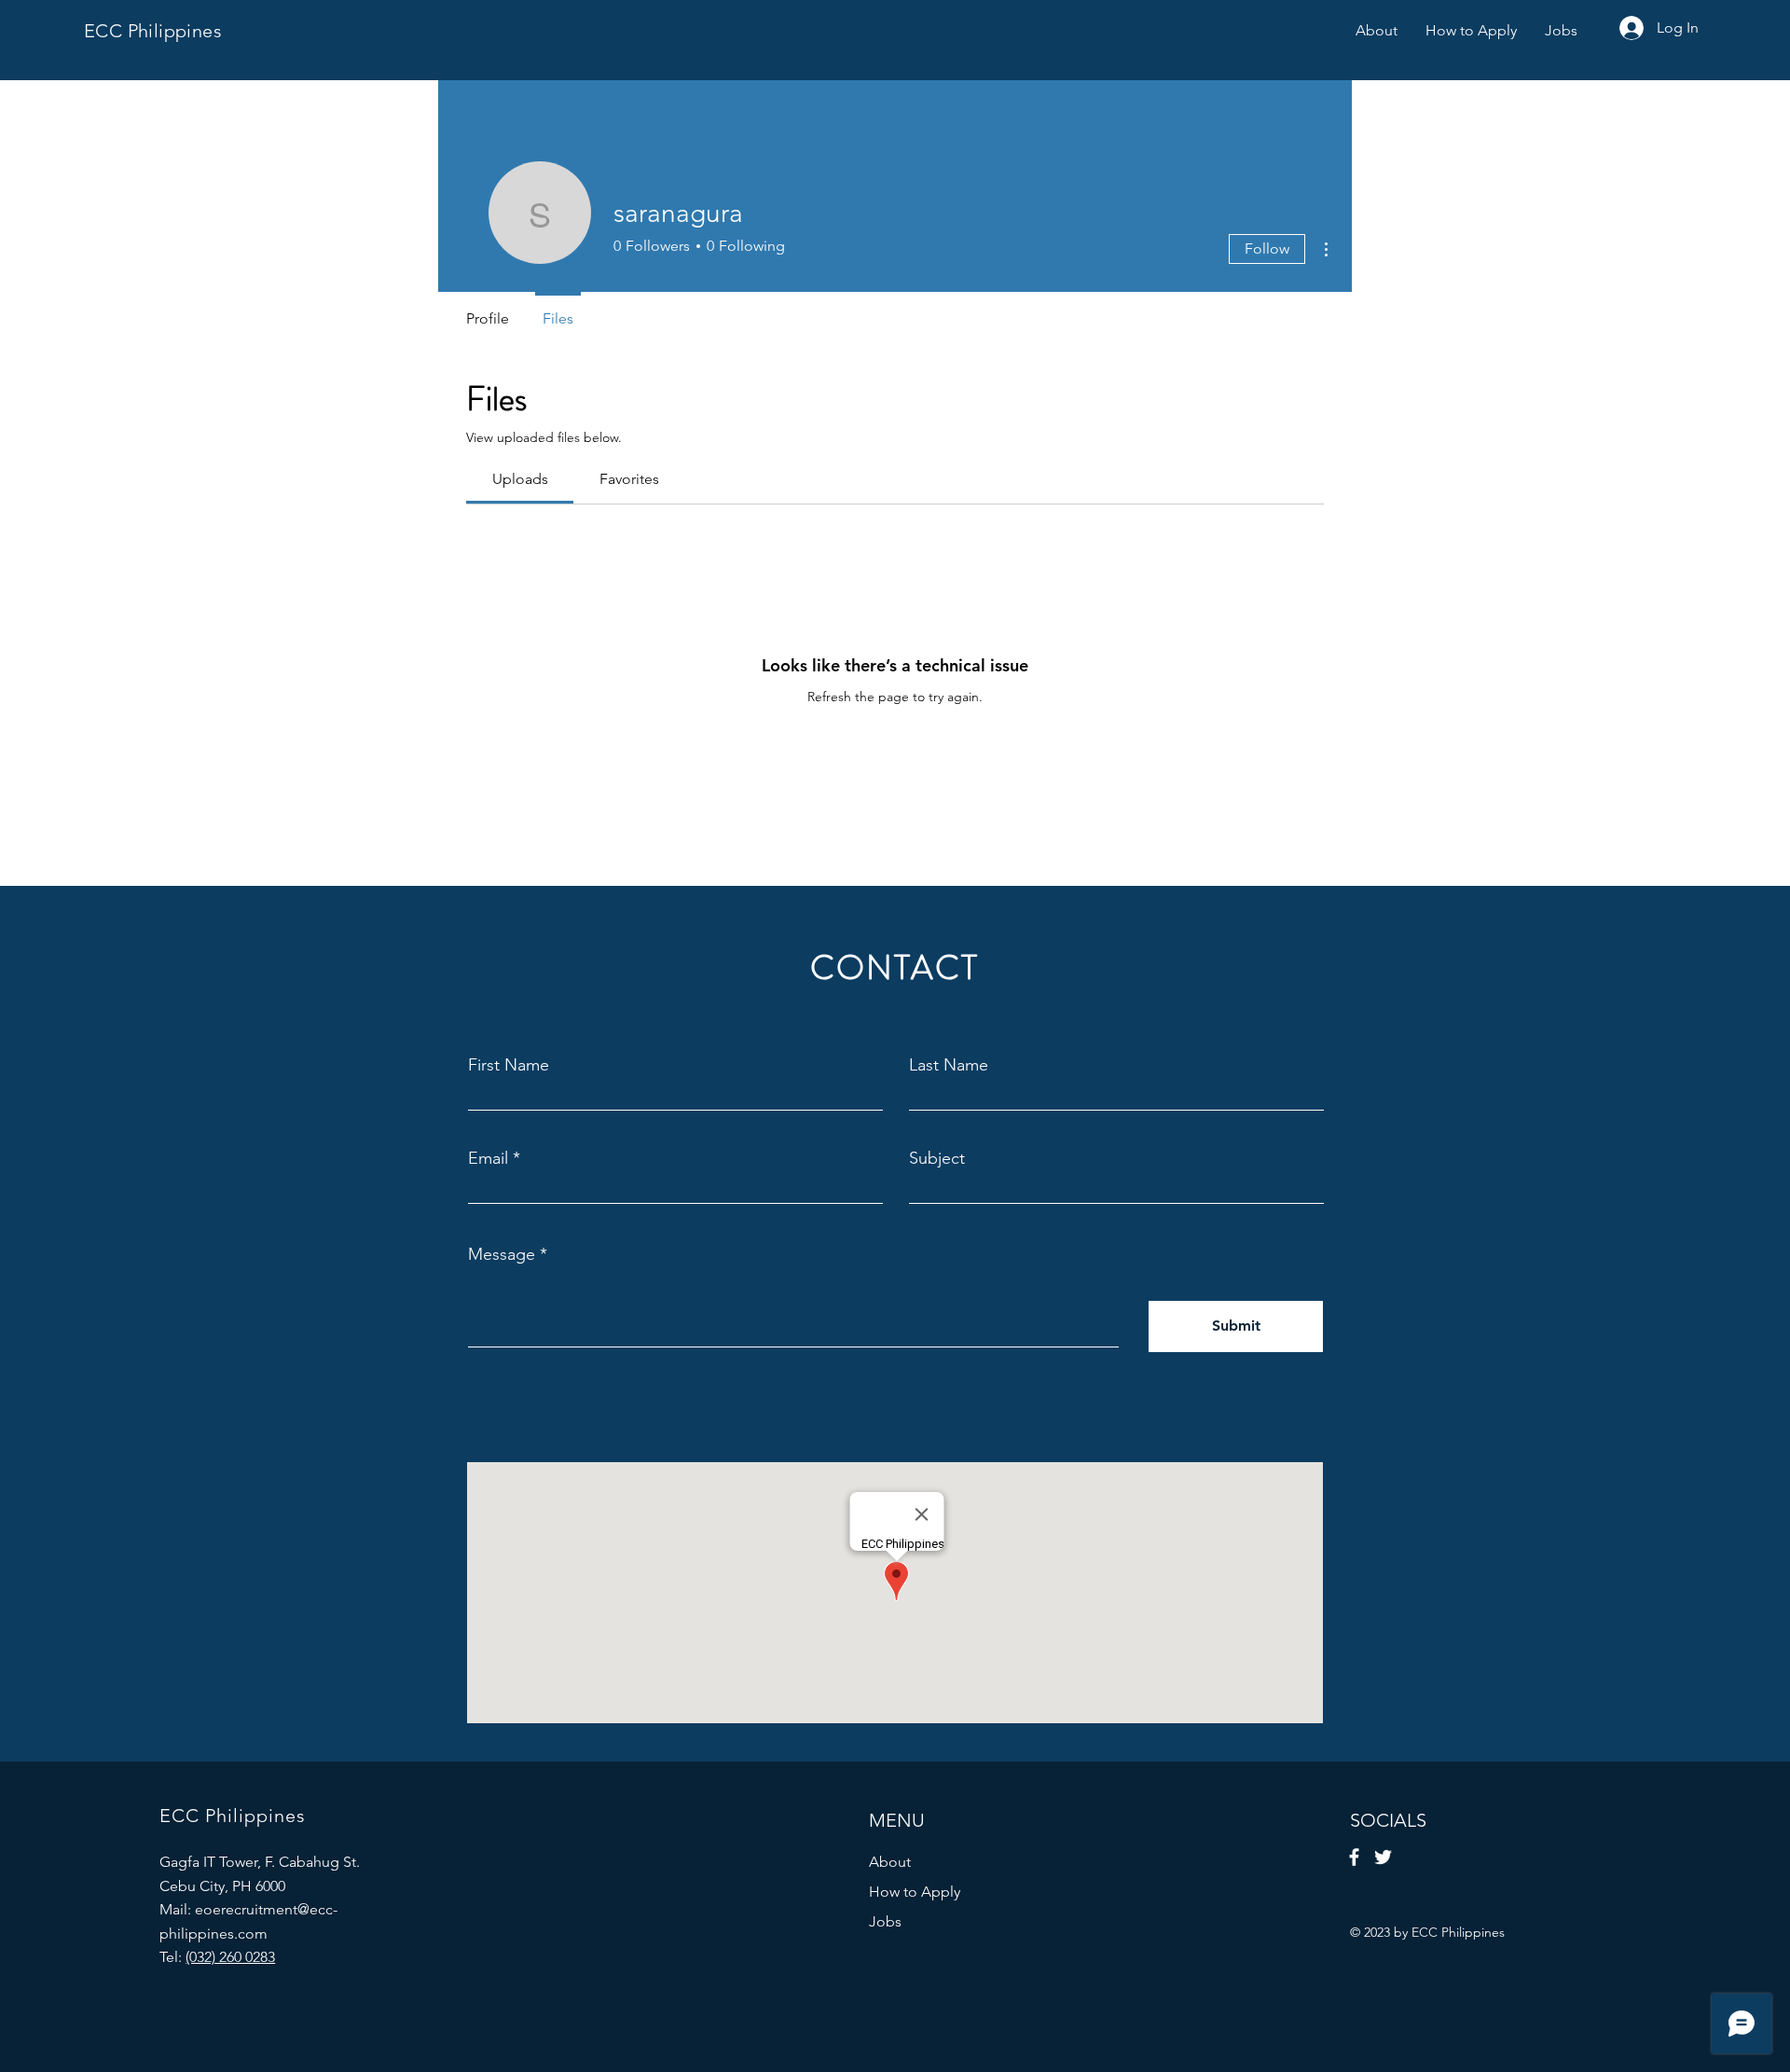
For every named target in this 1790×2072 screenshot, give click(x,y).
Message (502, 1254)
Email (488, 1158)
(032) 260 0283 (230, 1957)
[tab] (520, 479)
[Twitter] (1383, 1857)
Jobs (885, 1921)
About (890, 1862)
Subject (937, 1158)
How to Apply (915, 1892)
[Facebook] (1354, 1857)
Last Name (949, 1065)
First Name (509, 1065)
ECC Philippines (153, 31)
